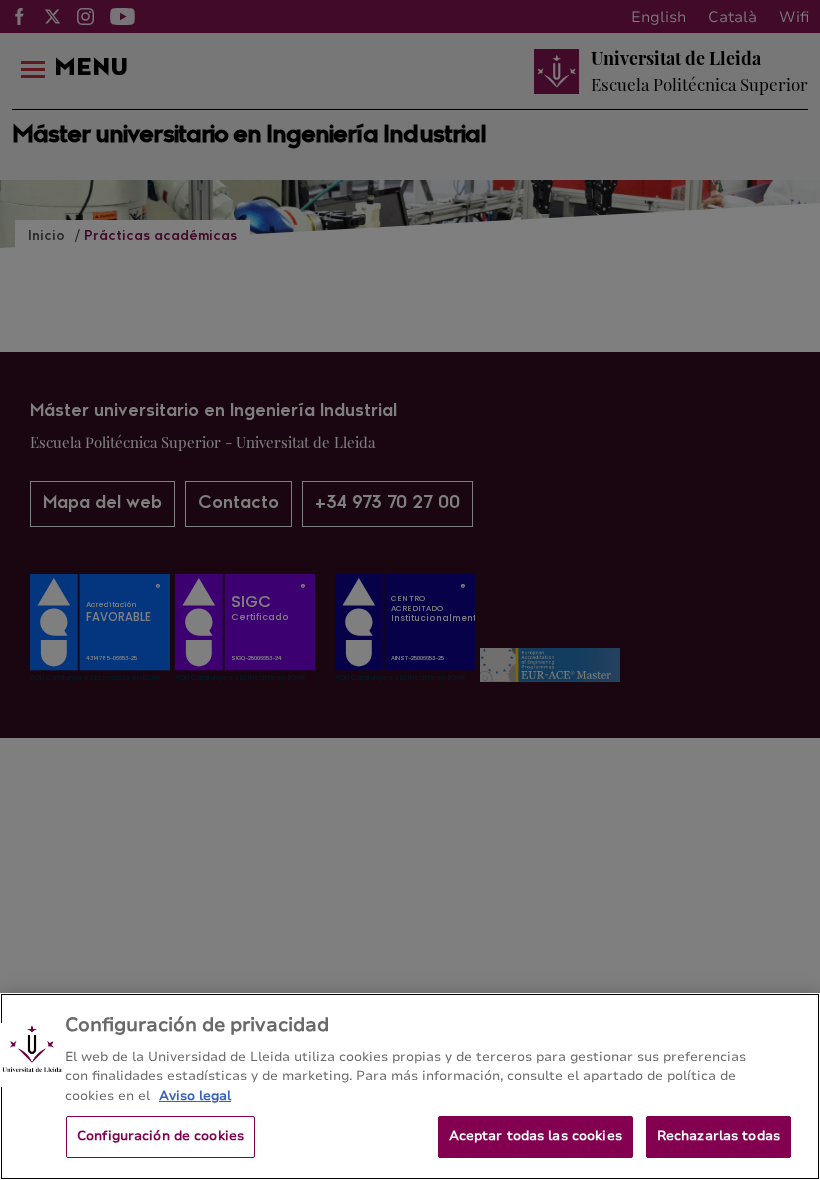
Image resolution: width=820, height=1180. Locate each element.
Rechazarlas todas (718, 1136)
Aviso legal (195, 1096)
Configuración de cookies (160, 1136)
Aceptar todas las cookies (535, 1136)
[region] (410, 1086)
